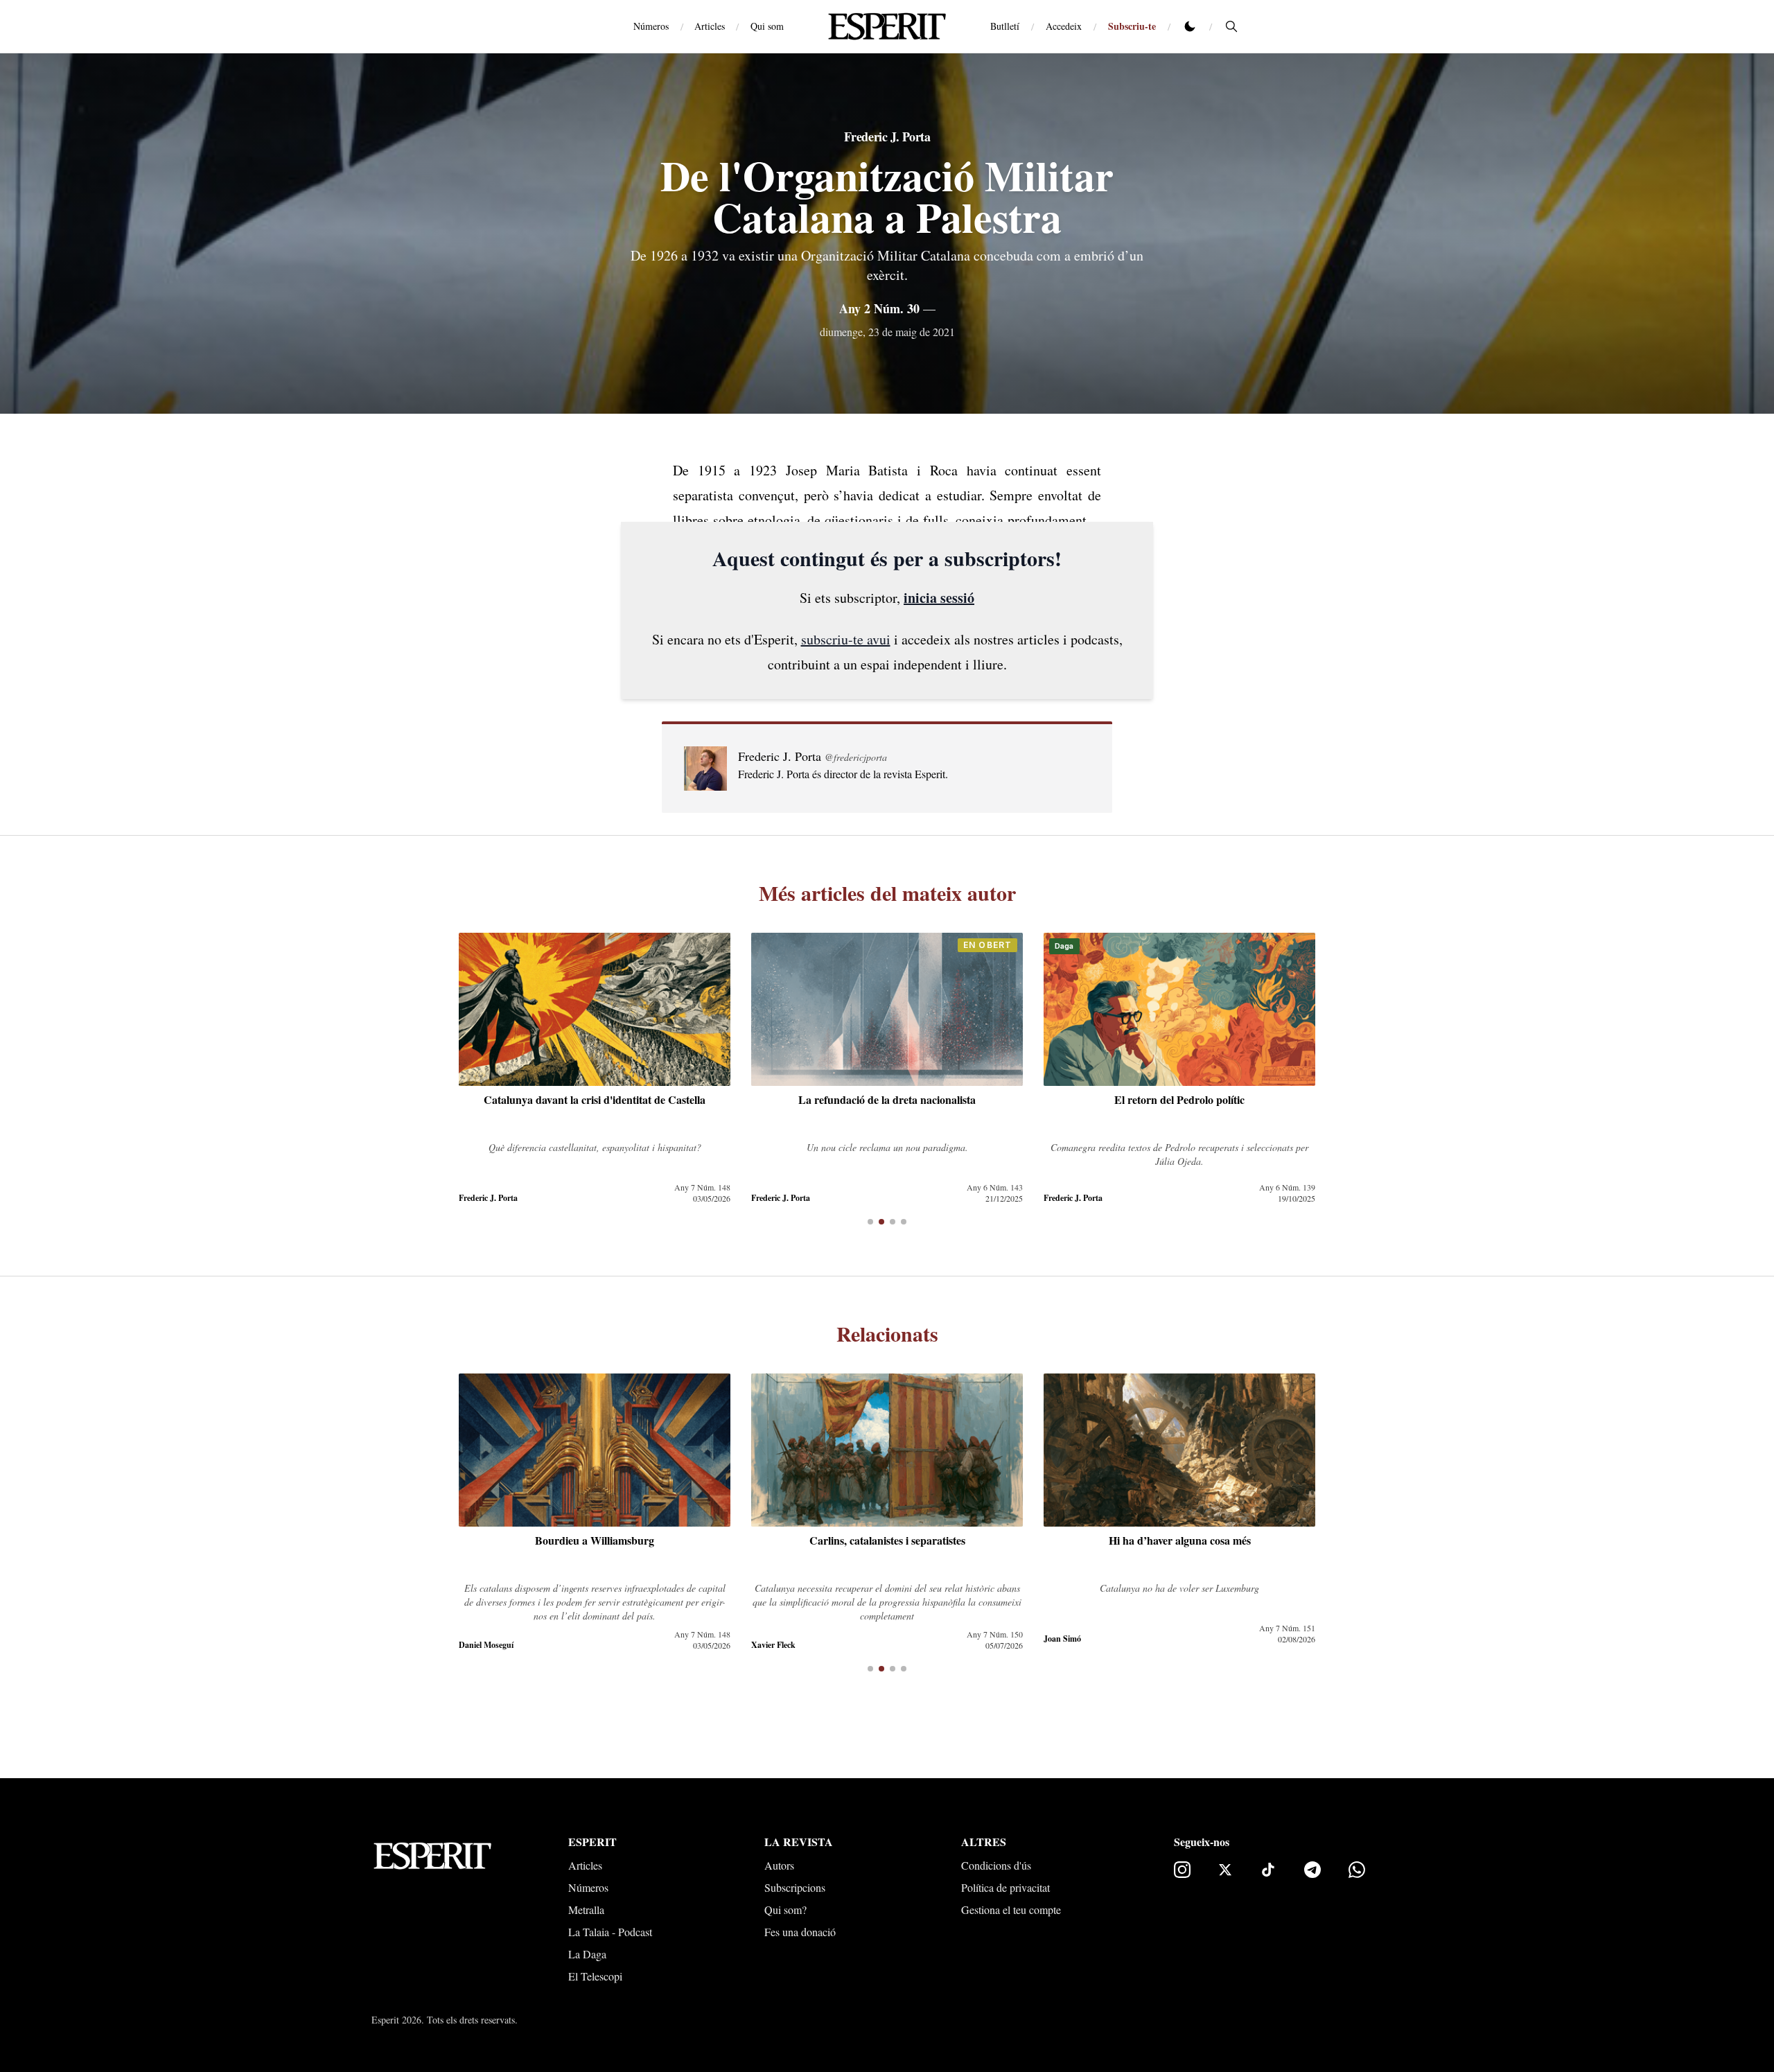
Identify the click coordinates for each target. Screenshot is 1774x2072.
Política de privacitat (1005, 1887)
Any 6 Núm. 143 (995, 1187)
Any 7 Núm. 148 (702, 1187)
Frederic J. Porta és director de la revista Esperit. (843, 774)
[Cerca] (1231, 26)
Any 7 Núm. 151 (1287, 1628)
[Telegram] (1312, 1870)
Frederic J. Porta (887, 137)
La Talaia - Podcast (610, 1932)
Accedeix (1064, 26)
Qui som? (785, 1909)
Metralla (586, 1909)
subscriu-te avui (846, 639)
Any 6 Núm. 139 (1287, 1187)
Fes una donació (800, 1932)
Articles (710, 26)
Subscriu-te (1132, 26)
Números (651, 26)
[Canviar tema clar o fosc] (1190, 26)
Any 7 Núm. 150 (995, 1634)
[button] (870, 1222)
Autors (779, 1865)
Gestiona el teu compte (1011, 1909)
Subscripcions (795, 1887)
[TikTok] (1268, 1870)
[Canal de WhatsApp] (1357, 1870)
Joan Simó (1062, 1639)
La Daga (587, 1954)
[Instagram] (1182, 1870)
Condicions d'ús (996, 1865)
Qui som (767, 26)
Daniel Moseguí (486, 1645)
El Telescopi (595, 1976)
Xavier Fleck (773, 1645)
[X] (1225, 1870)
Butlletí (1005, 26)
